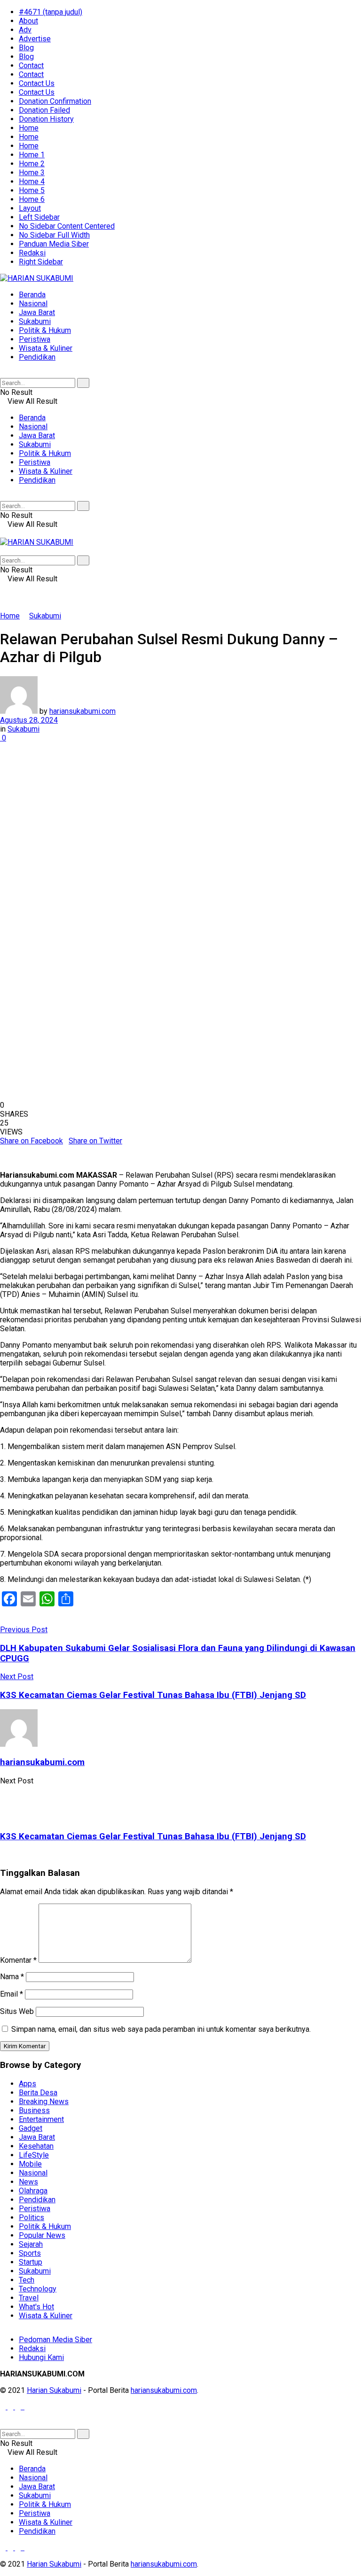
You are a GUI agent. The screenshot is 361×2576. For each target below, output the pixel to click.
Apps (27, 2084)
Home (29, 128)
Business (34, 2110)
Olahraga (33, 2191)
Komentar (18, 1960)
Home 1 (32, 155)
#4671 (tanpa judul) (51, 12)
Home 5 (32, 190)
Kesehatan (36, 2146)
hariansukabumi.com (82, 711)
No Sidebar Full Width (54, 235)
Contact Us (37, 83)
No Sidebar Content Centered (67, 226)
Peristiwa (35, 339)
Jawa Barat (37, 312)
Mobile (30, 2164)
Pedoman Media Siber (55, 2340)
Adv (25, 30)
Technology (38, 2289)
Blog (26, 48)
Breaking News (44, 2102)
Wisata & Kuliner (46, 348)
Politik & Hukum (45, 330)
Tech (27, 2280)
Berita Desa (38, 2093)
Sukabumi (35, 321)
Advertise (35, 39)
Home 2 (32, 164)
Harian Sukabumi (54, 2390)
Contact (31, 66)
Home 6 (32, 199)
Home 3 (32, 173)
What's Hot (36, 2307)
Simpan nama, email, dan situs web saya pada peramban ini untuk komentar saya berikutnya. (161, 2029)
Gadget (31, 2128)
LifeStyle (34, 2155)
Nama (12, 1977)
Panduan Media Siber (54, 244)
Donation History (46, 119)
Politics (31, 2217)
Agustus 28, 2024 (29, 720)
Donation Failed (44, 110)
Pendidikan (37, 357)
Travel (29, 2298)
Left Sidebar (39, 217)
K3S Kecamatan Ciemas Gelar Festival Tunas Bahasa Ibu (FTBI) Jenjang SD (153, 1836)
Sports (30, 2253)
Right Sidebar (41, 262)
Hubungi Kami (41, 2357)
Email (12, 1994)
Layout (30, 208)
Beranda (32, 295)
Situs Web (17, 2011)
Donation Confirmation (55, 101)
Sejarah (31, 2244)
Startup (31, 2262)
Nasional (33, 304)
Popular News (42, 2235)
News (28, 2182)
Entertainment (41, 2119)
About (28, 21)
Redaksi (32, 253)
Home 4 (32, 181)
